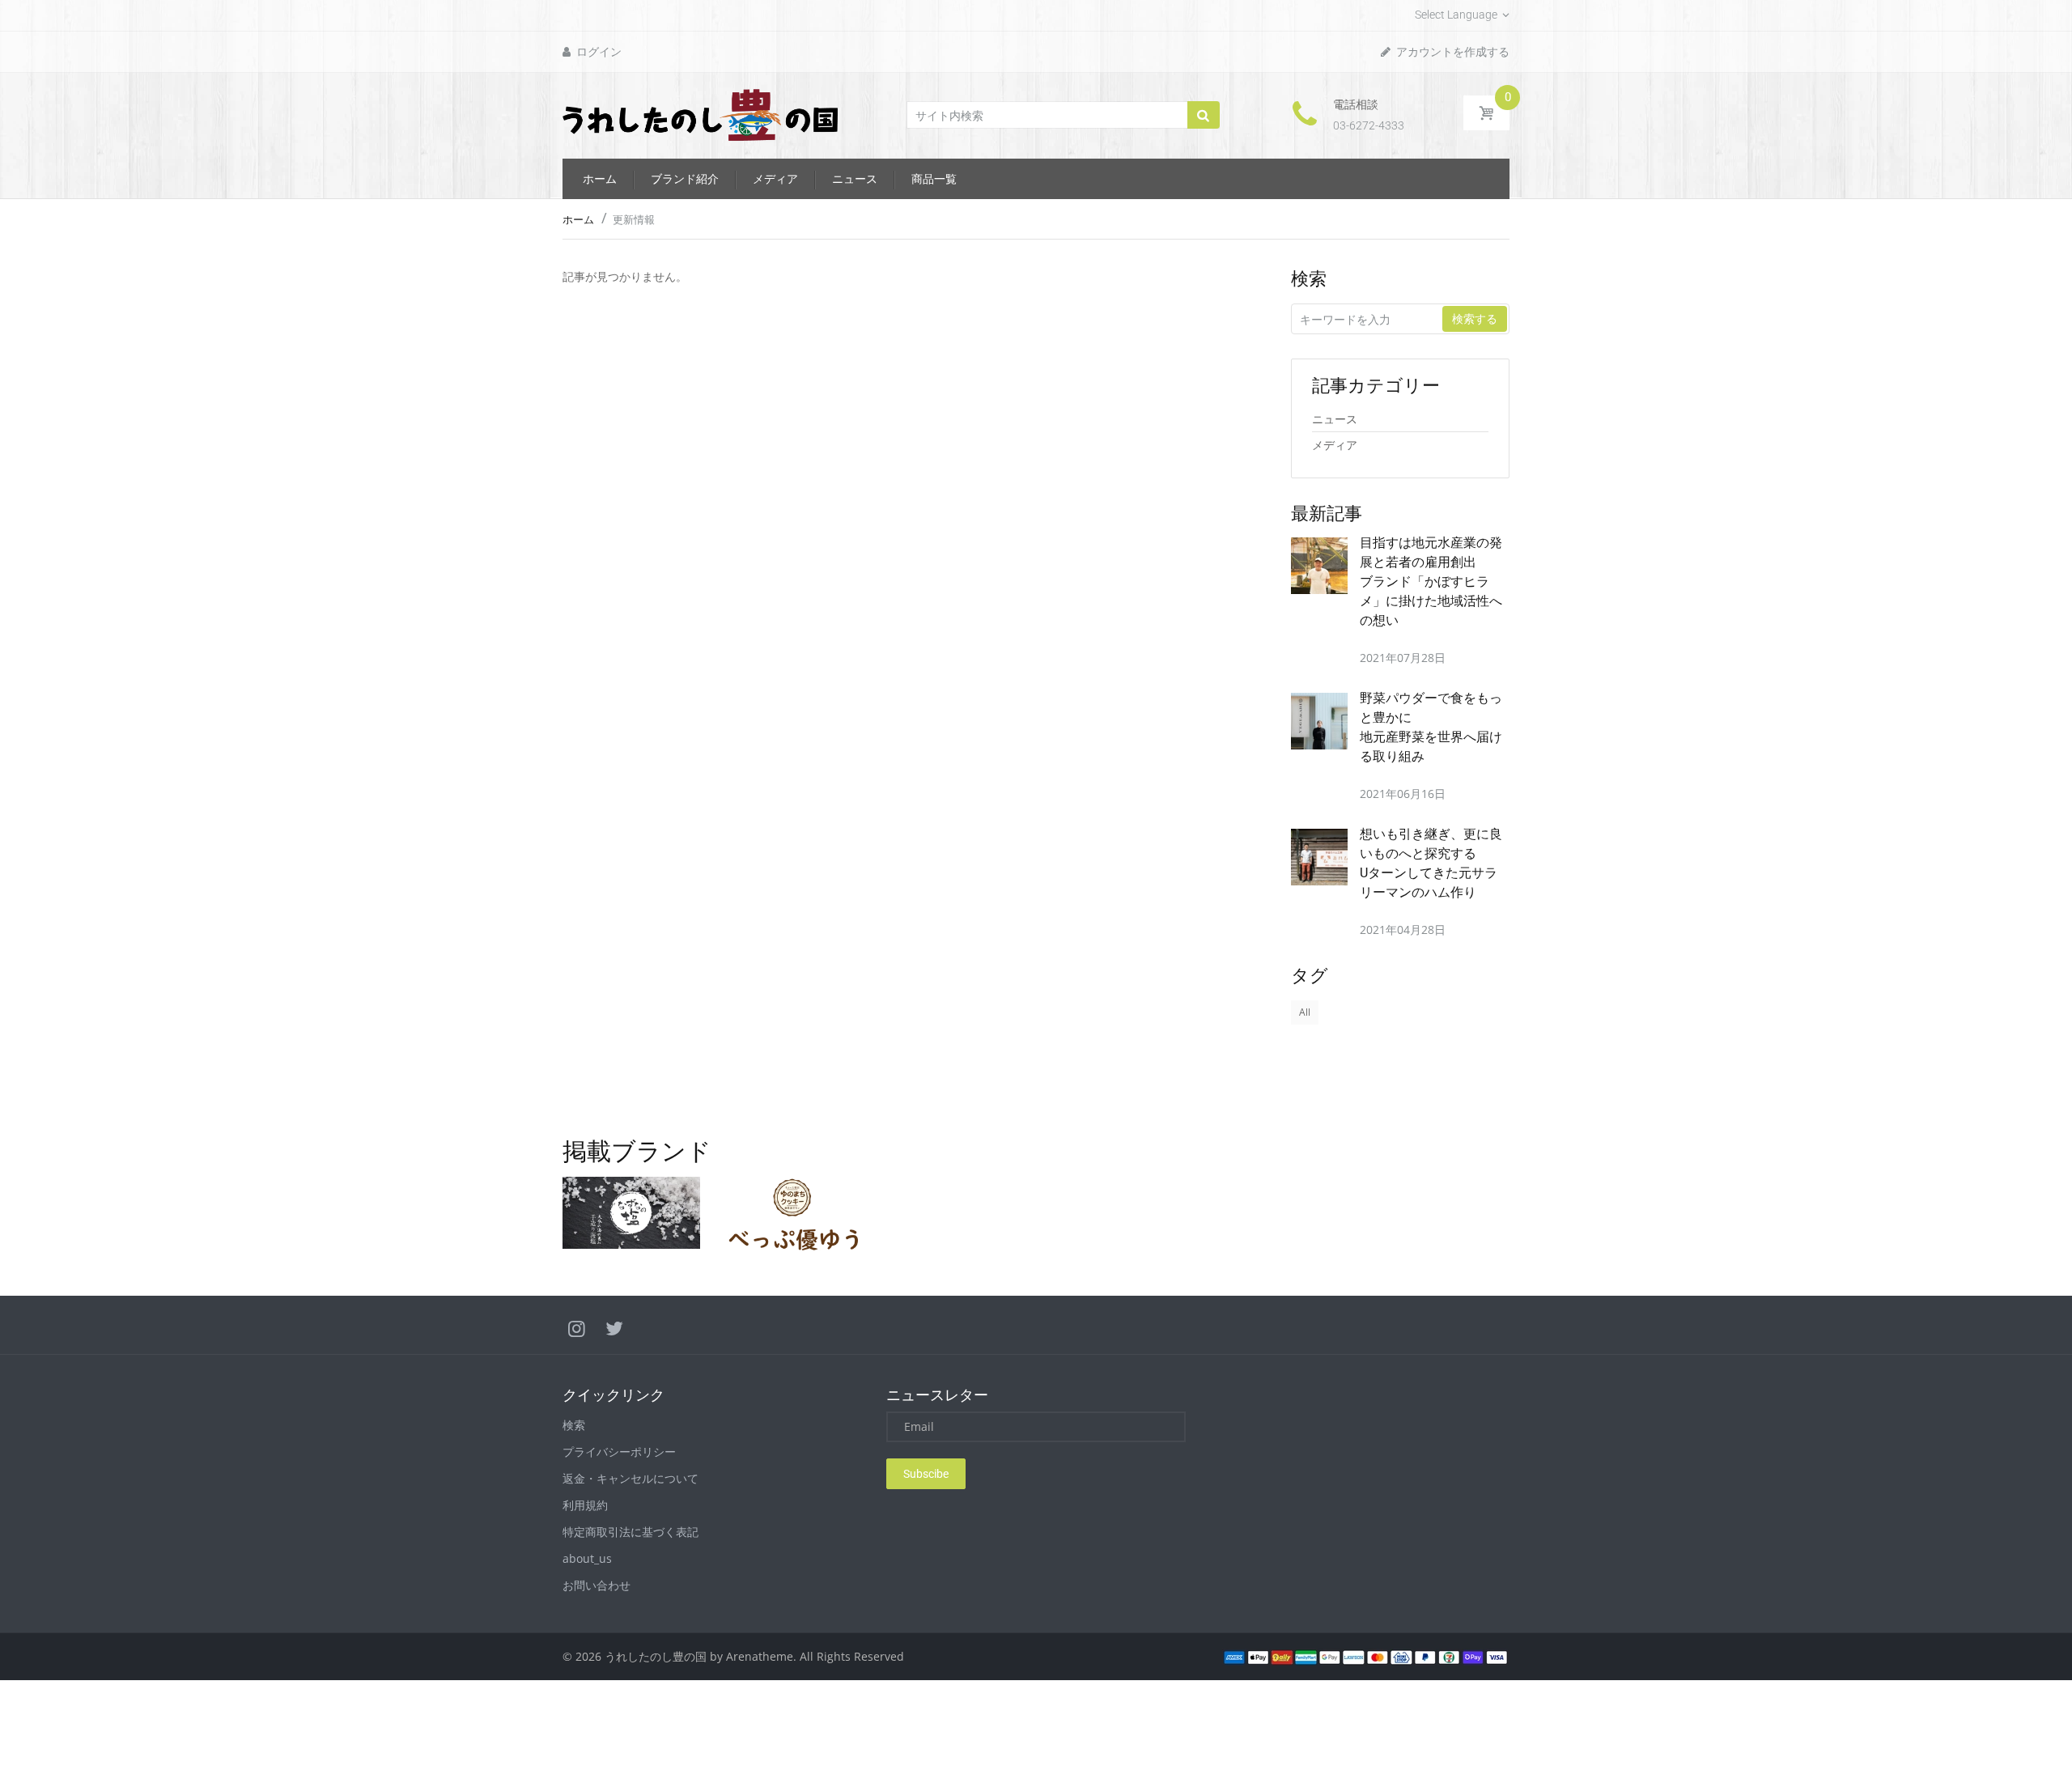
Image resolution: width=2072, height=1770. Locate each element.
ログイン (598, 52)
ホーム (578, 219)
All (1305, 1012)
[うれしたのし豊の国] (700, 114)
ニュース (1335, 419)
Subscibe (926, 1474)
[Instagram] (577, 1328)
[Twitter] (614, 1328)
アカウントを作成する (1452, 52)
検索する (1475, 319)
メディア (1335, 445)
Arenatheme (760, 1656)
